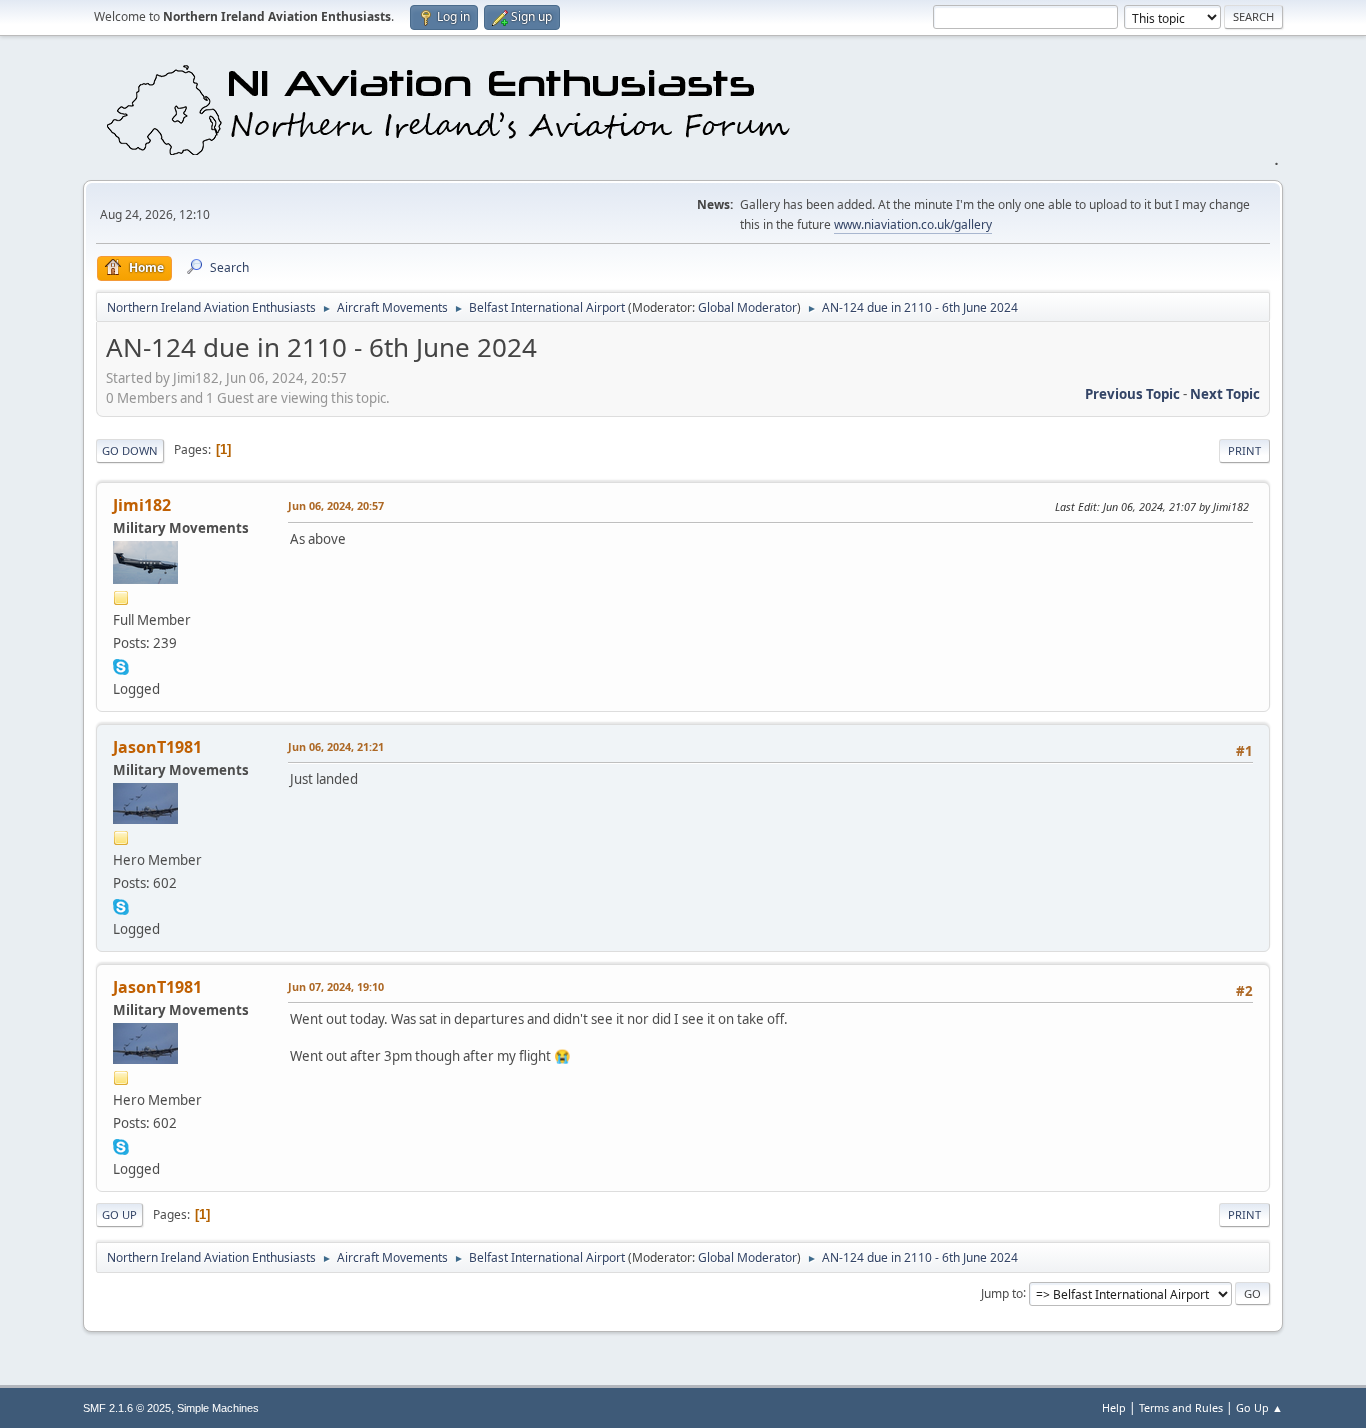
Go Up (119, 1214)
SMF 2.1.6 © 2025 (127, 1408)
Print (1244, 450)
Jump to (1002, 1292)
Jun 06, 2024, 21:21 (336, 746)
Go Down (130, 450)
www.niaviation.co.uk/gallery (913, 224)
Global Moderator (747, 307)
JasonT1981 (157, 747)
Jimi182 (142, 505)
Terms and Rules (1181, 1407)
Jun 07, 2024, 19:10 (336, 986)
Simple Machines (218, 1408)
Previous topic (1132, 394)
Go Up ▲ (1259, 1407)
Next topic (1225, 394)
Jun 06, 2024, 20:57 (336, 505)
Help (1114, 1407)
